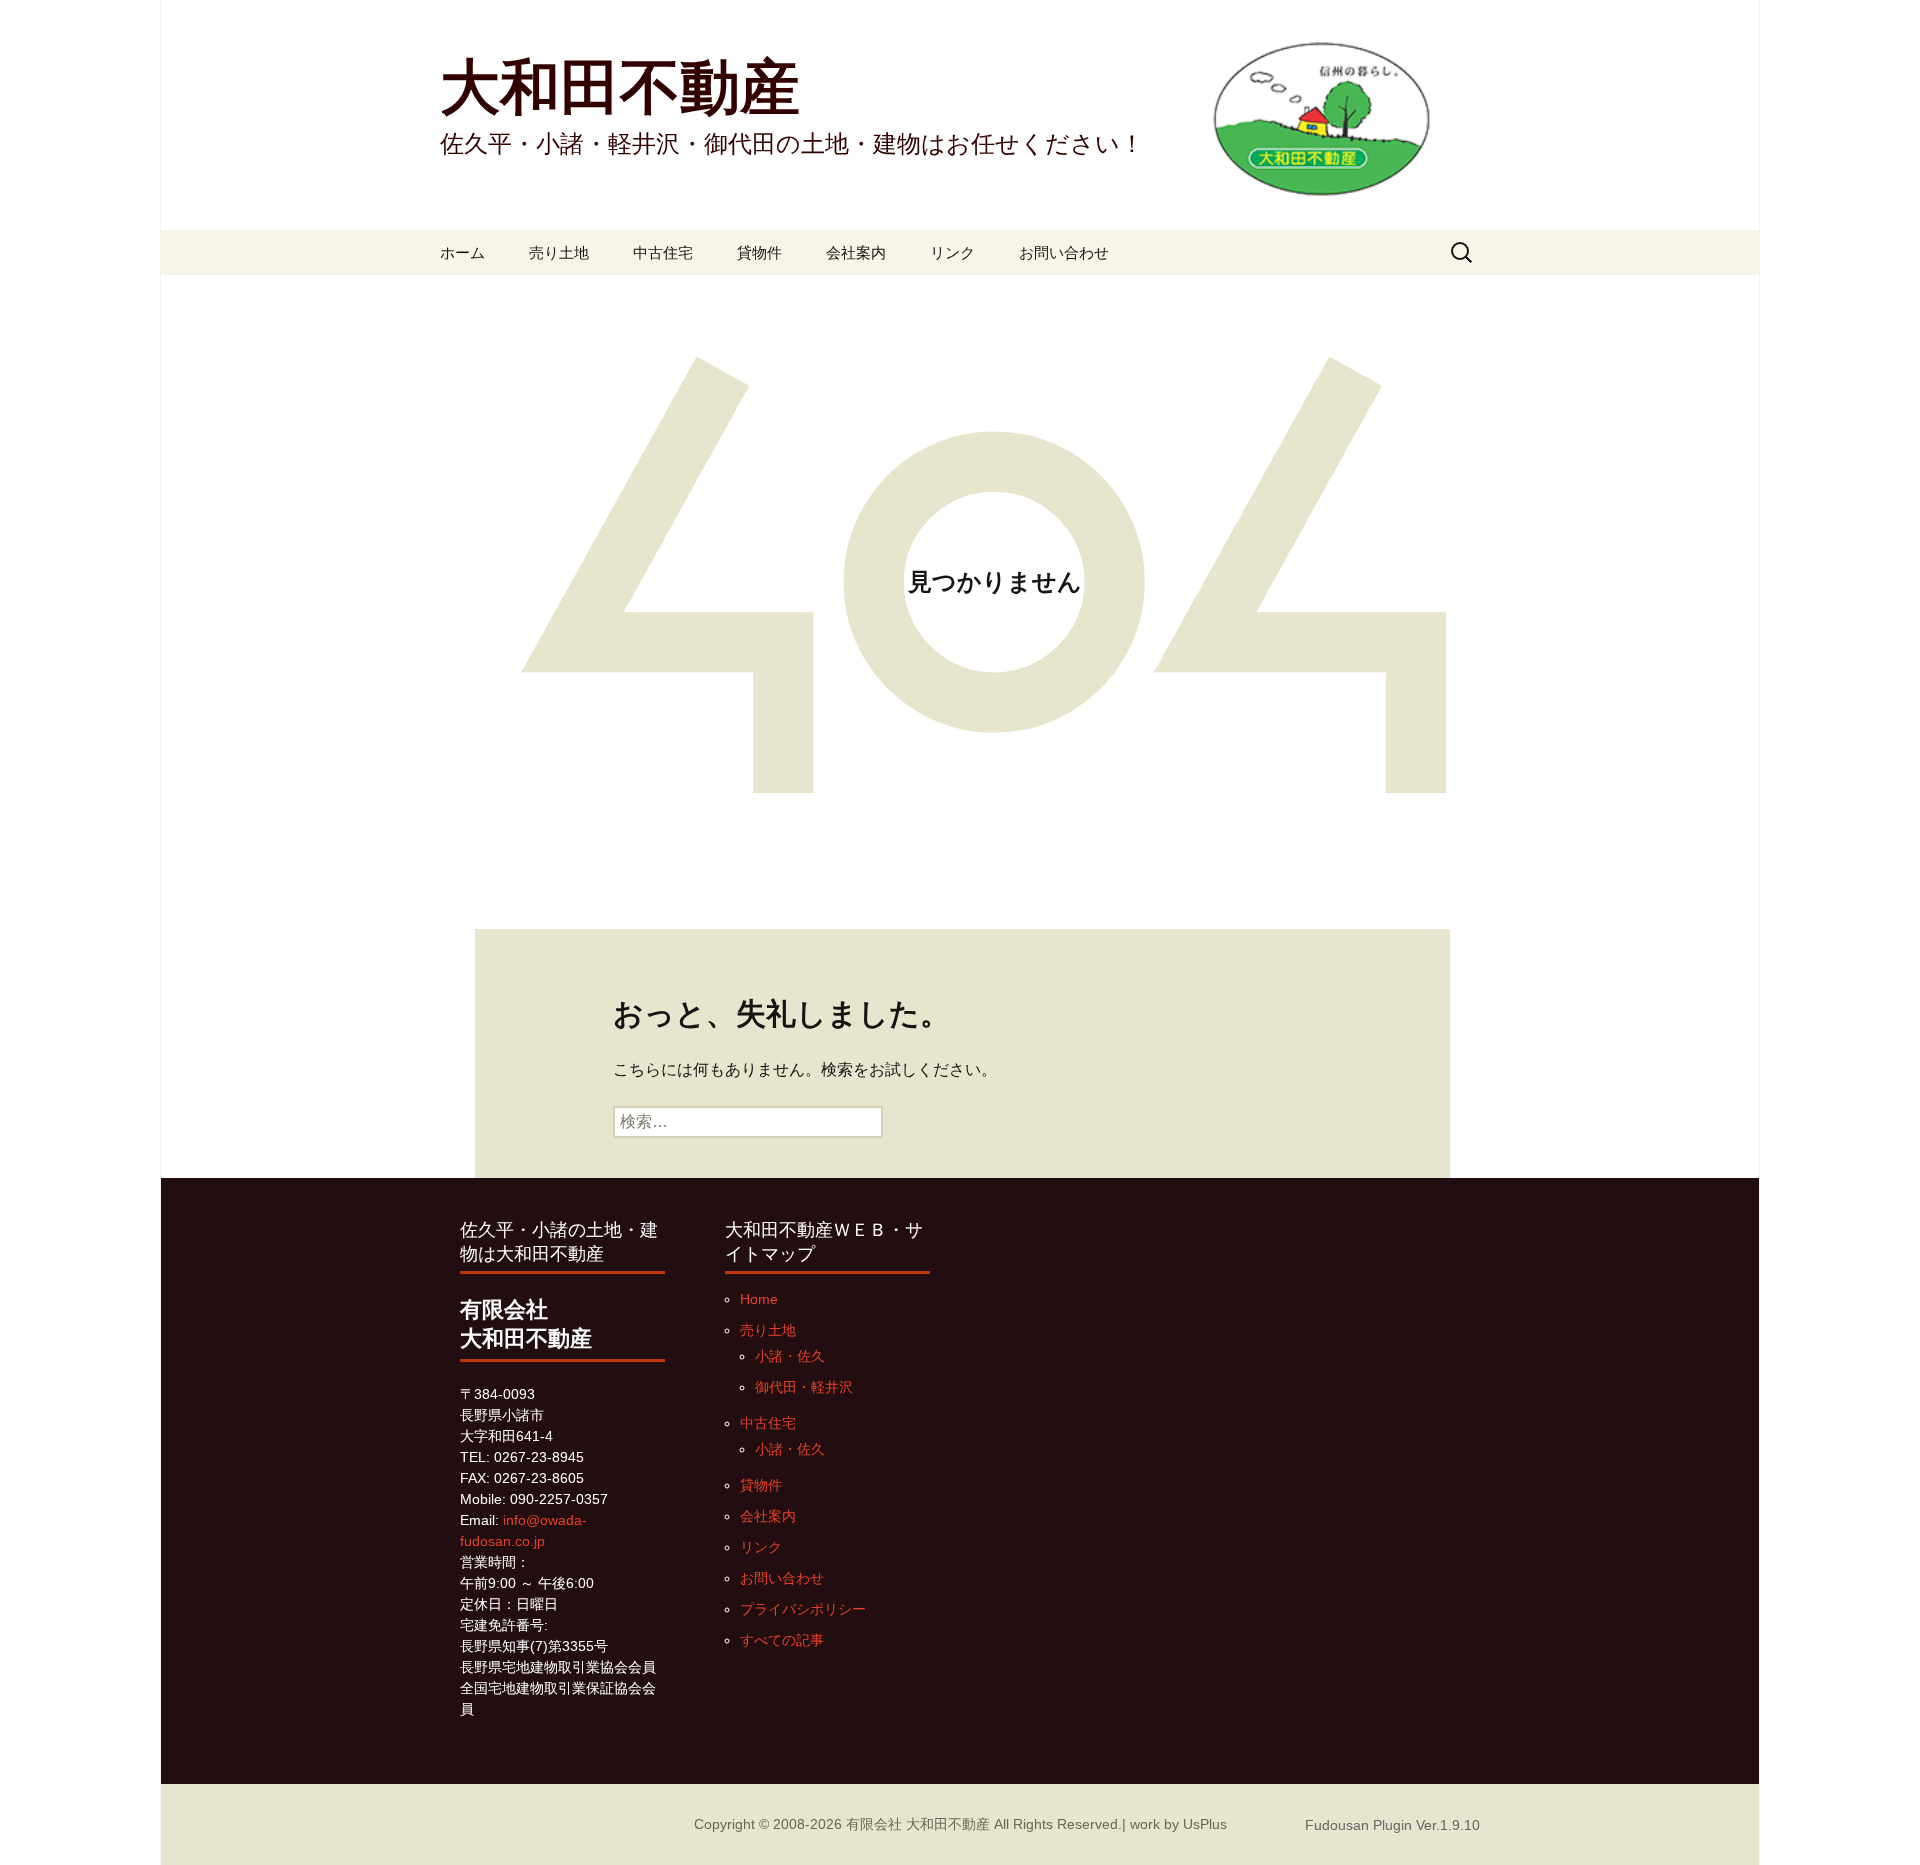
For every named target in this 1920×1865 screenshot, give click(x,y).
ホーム (462, 252)
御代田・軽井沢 (804, 1387)
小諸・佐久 (790, 1356)
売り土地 (559, 252)
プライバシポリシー (803, 1609)
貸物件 (759, 252)
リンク (952, 252)
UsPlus (1205, 1824)
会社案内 (856, 252)
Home (759, 1299)
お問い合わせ (1064, 252)
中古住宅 (663, 252)
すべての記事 (782, 1640)
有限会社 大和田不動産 (918, 1824)
